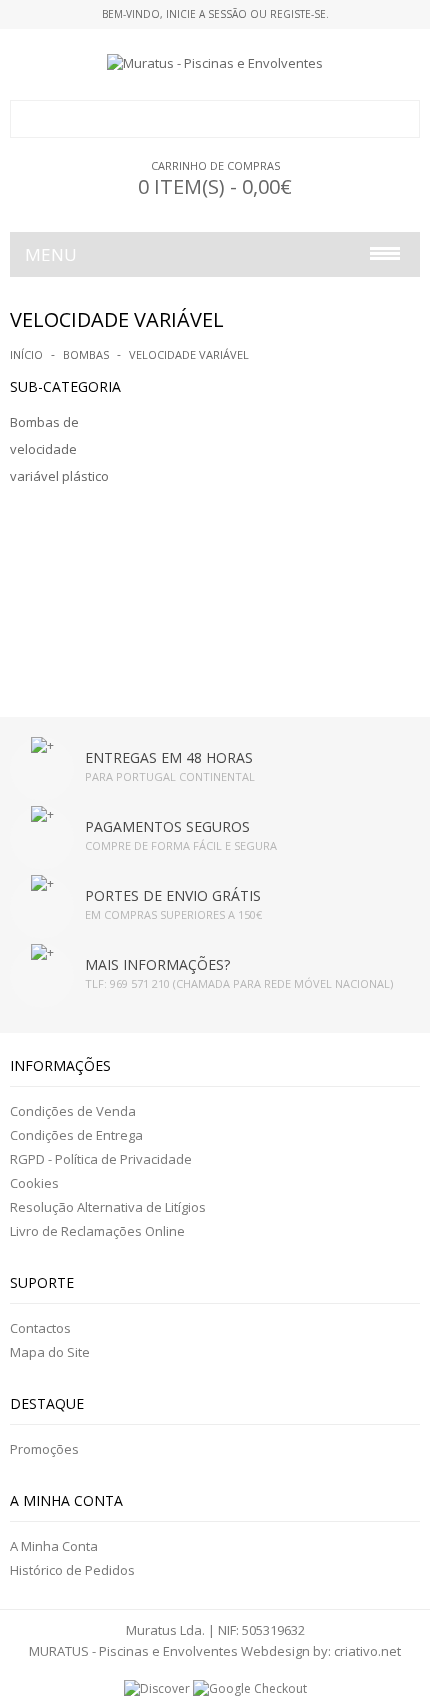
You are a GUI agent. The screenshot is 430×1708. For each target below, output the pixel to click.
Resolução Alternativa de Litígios (108, 1207)
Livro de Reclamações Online (97, 1231)
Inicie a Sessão (206, 14)
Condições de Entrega (76, 1135)
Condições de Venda (73, 1111)
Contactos (40, 1328)
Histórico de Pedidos (72, 1570)
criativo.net (367, 1651)
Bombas (86, 354)
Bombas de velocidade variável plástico (59, 449)
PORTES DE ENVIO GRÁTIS (173, 895)
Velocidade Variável (189, 354)
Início (26, 354)
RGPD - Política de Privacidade (101, 1159)
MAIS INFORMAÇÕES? (157, 964)
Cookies (34, 1183)
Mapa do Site (50, 1352)
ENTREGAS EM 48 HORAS (169, 757)
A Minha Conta (54, 1546)
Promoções (44, 1449)
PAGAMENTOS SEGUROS (167, 826)
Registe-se (298, 14)
